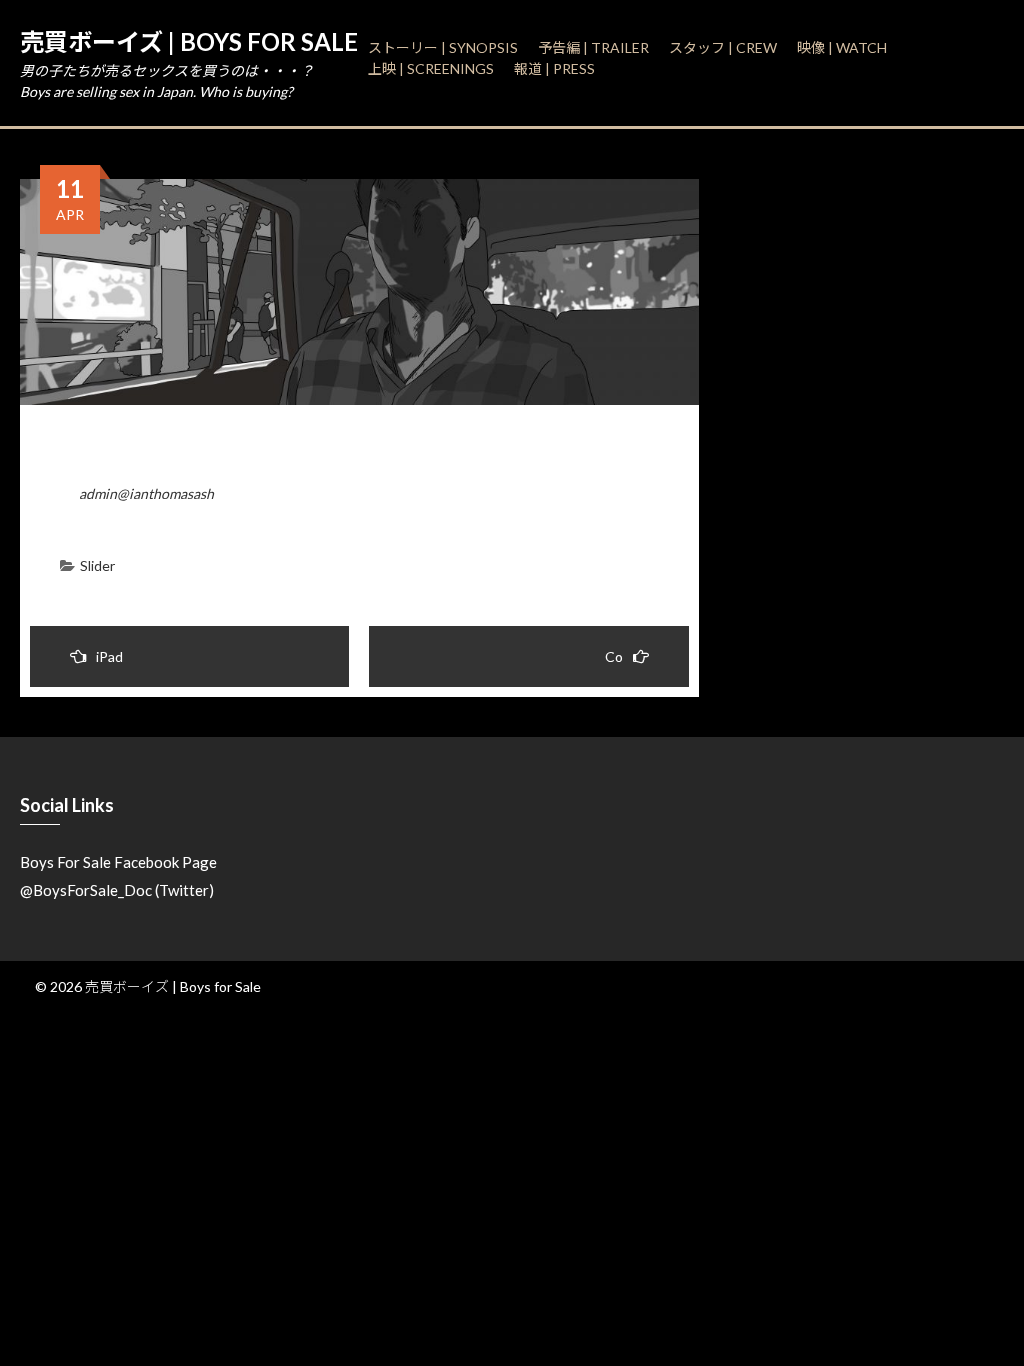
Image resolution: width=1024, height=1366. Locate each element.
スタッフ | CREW (723, 47)
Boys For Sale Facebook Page (118, 862)
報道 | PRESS (554, 68)
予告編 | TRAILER (593, 47)
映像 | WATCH (842, 47)
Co (614, 656)
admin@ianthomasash (146, 493)
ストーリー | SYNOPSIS (443, 47)
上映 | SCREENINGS (431, 68)
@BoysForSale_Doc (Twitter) (117, 890)
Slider (97, 565)
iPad (109, 656)
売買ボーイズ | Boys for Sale (189, 41)
